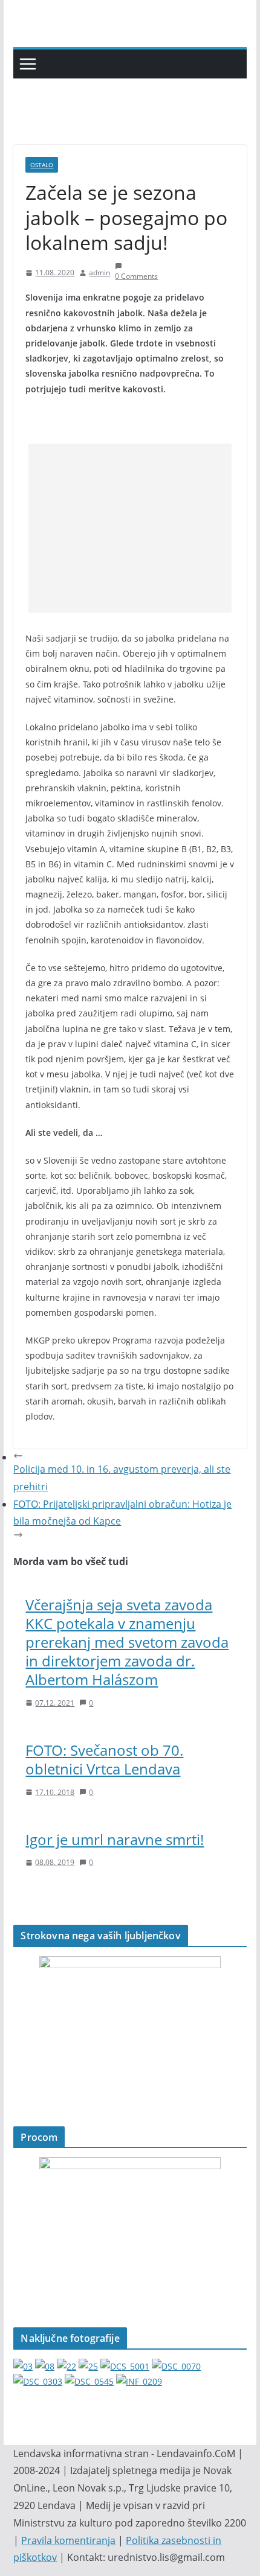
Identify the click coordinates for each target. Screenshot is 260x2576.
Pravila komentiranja (68, 2540)
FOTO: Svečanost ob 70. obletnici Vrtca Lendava (104, 1759)
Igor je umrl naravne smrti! (115, 1839)
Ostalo (42, 165)
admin (99, 273)
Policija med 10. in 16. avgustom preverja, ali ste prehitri (122, 1478)
